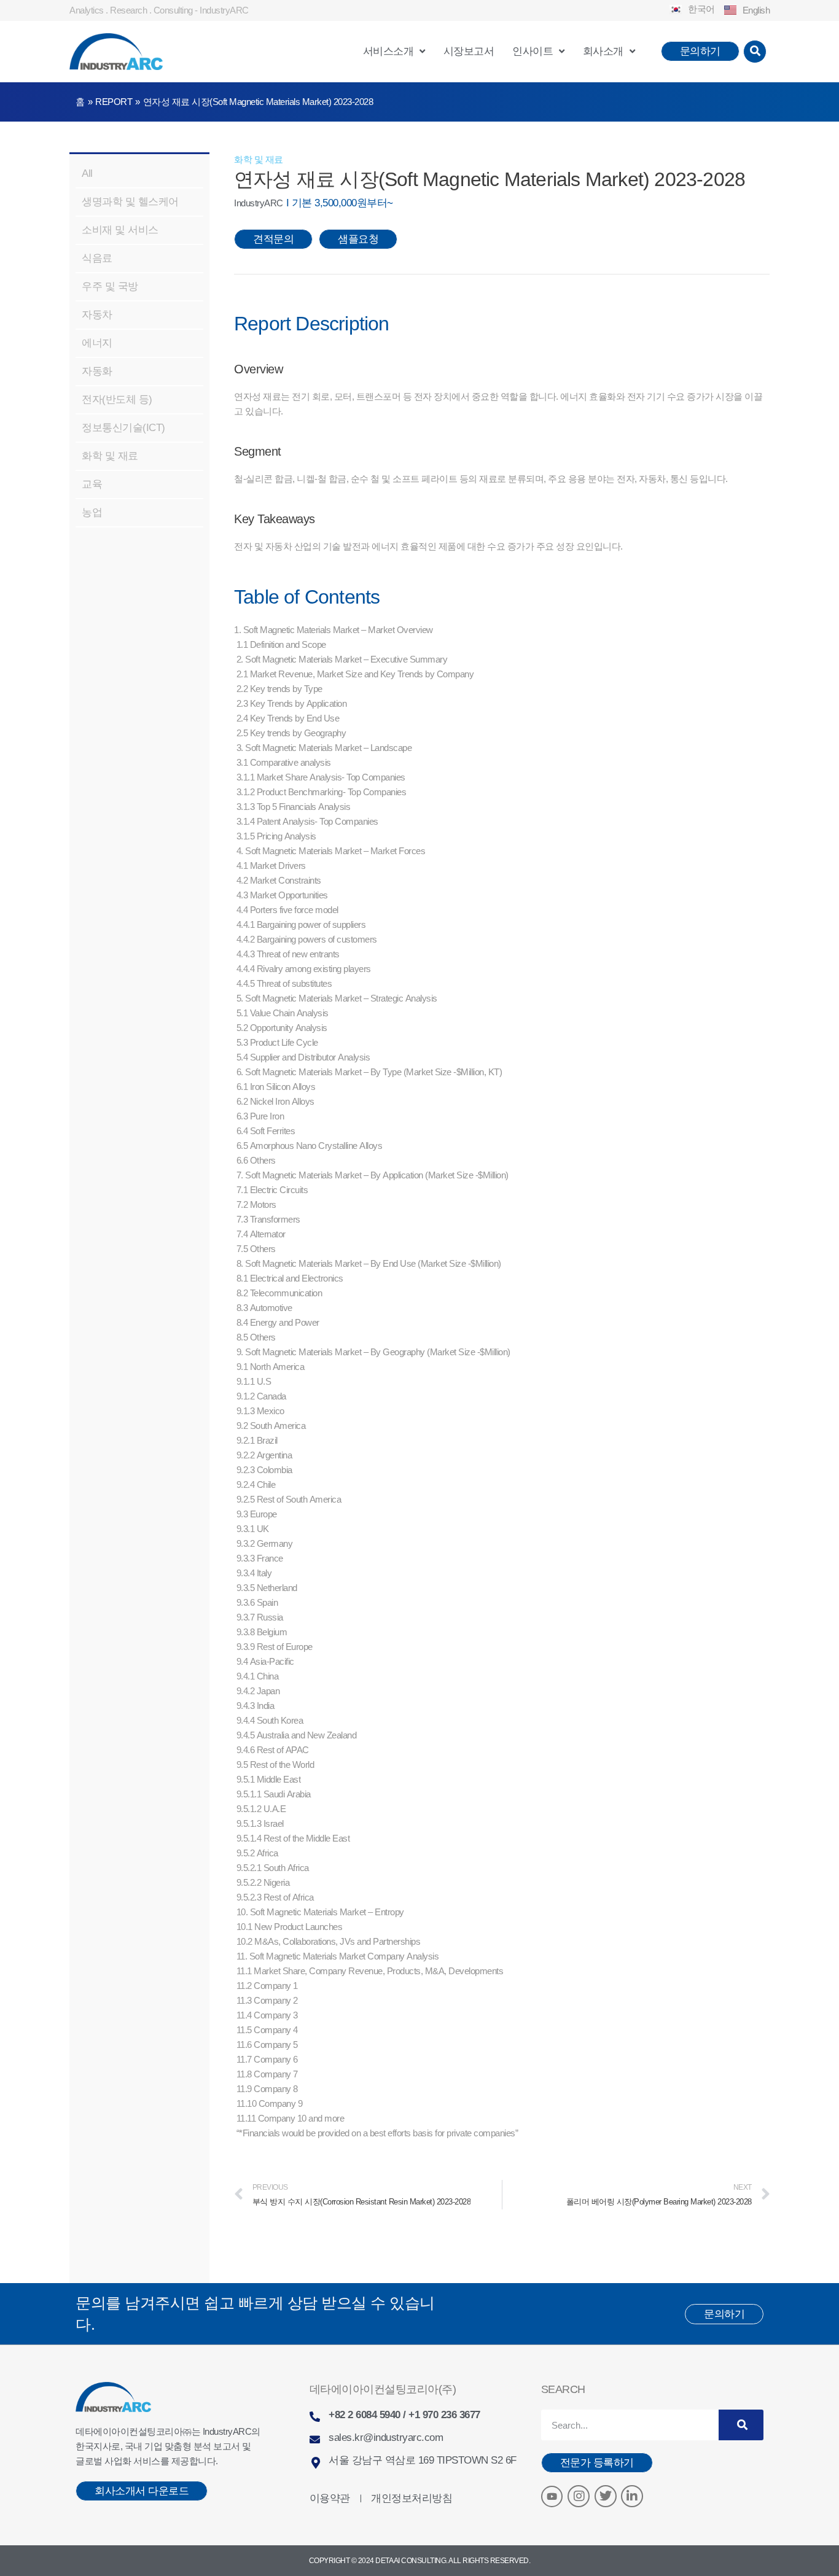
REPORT (114, 102)
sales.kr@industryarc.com (386, 2438)
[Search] (741, 2425)
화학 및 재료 (259, 160)
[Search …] (755, 52)
